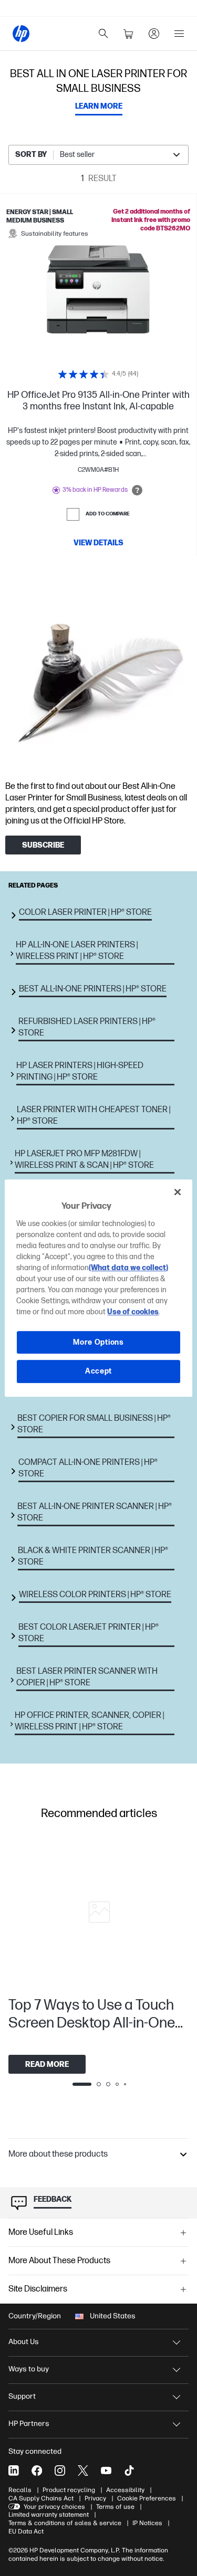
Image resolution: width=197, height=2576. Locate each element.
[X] (83, 2471)
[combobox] (98, 155)
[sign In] (154, 34)
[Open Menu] (179, 34)
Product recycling (69, 2490)
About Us (24, 2342)
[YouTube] (106, 2471)
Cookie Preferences (147, 2498)
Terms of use (115, 2507)
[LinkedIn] (14, 2471)
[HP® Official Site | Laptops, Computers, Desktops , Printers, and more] (21, 34)
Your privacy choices (54, 2507)
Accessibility (125, 2490)
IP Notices (147, 2523)
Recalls (20, 2490)
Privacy (95, 2498)
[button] (98, 2155)
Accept (98, 1371)
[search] (103, 34)
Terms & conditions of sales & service (65, 2523)
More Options (98, 1342)
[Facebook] (37, 2471)
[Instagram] (60, 2471)
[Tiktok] (129, 2471)
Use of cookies (133, 1312)
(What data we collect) (128, 1268)
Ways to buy (29, 2369)
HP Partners (29, 2424)
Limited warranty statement (49, 2515)
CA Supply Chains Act (41, 2498)
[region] (98, 1288)
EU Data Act (26, 2531)
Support (22, 2396)
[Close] (178, 1192)
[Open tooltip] (137, 490)
